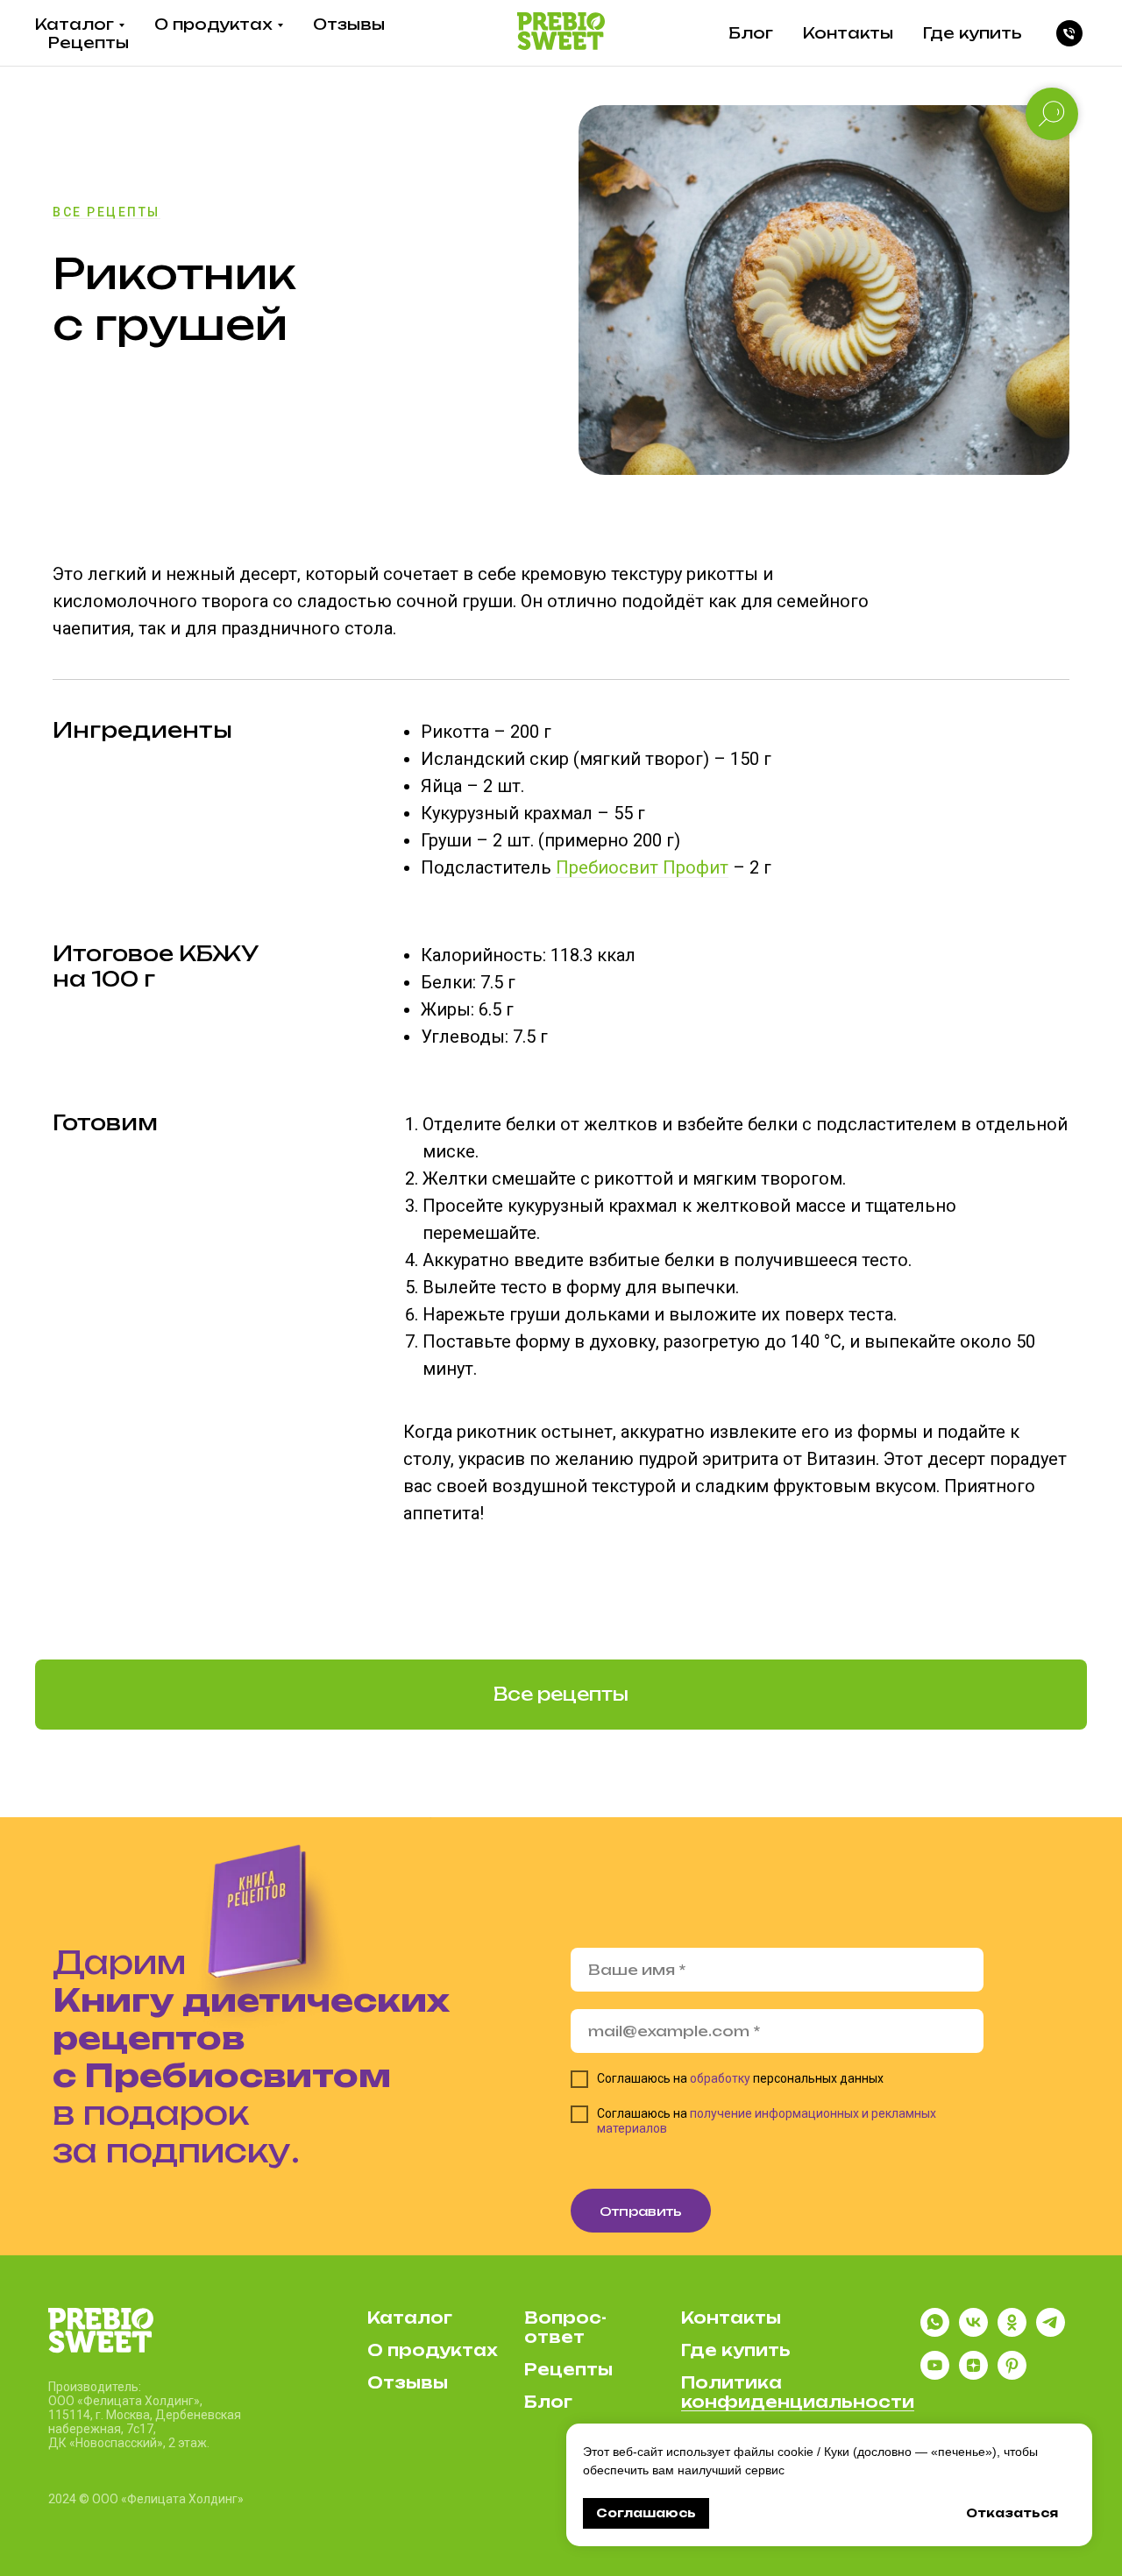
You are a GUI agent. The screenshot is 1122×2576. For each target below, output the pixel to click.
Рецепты (89, 42)
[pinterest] (1012, 2375)
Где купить (973, 33)
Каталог (75, 24)
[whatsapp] (935, 2332)
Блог (751, 33)
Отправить (641, 2211)
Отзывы (349, 24)
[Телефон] (1069, 33)
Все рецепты (107, 212)
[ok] (1012, 2332)
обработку (720, 2078)
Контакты (848, 33)
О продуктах (213, 24)
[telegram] (1051, 2332)
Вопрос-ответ (565, 2327)
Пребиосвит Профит (642, 867)
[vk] (973, 2332)
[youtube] (935, 2375)
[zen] (973, 2375)
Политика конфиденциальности (798, 2392)
